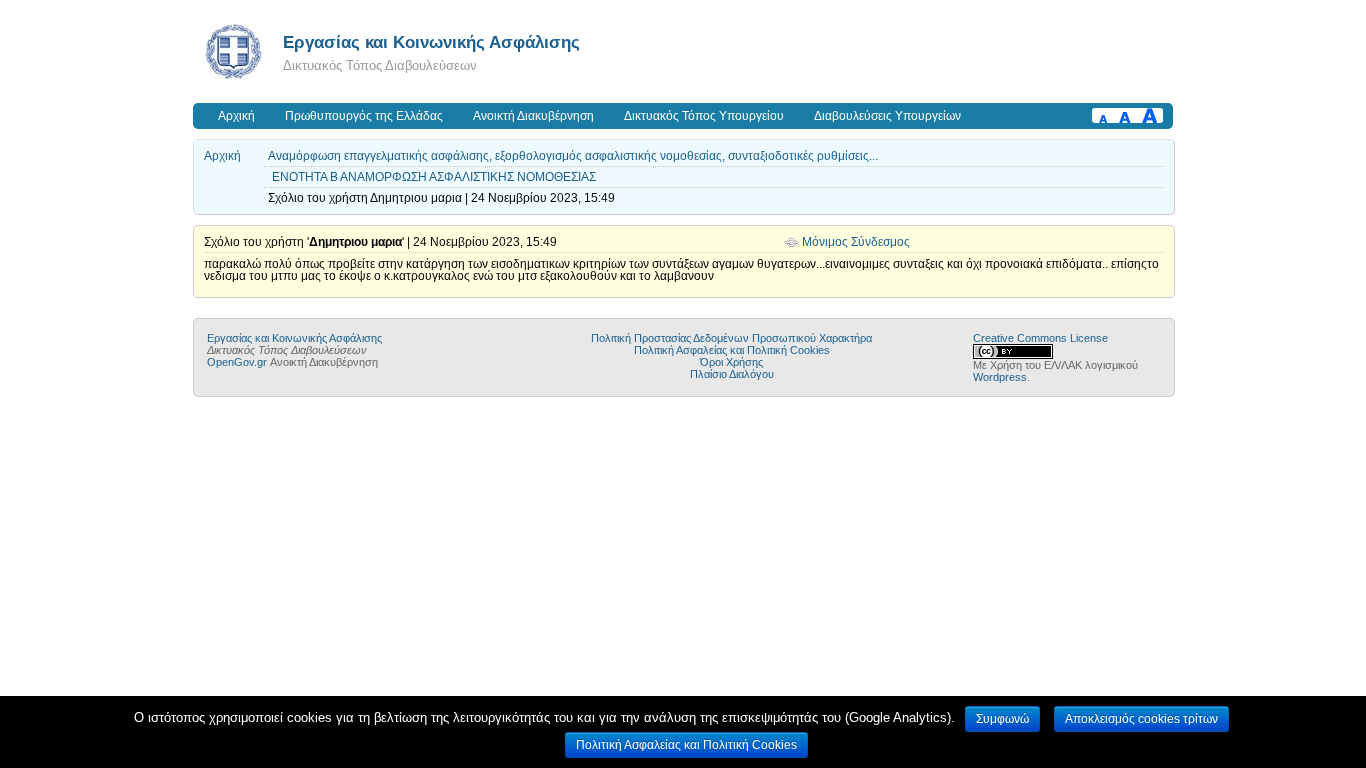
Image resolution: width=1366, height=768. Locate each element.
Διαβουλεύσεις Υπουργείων (887, 116)
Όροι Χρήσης (731, 362)
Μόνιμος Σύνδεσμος (856, 242)
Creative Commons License (1040, 338)
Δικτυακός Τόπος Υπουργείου (704, 116)
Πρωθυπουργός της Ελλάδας (364, 116)
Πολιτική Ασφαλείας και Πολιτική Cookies (732, 350)
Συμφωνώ (1002, 719)
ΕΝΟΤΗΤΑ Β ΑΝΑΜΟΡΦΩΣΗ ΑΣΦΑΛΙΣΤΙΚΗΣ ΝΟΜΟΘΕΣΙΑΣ (434, 177)
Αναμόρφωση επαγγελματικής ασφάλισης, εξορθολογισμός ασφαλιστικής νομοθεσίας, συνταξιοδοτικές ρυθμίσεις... (573, 156)
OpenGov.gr (237, 362)
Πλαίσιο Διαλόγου (732, 374)
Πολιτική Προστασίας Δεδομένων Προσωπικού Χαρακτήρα (731, 338)
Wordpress (1000, 377)
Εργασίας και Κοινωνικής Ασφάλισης (431, 42)
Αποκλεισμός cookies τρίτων (1141, 719)
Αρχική (236, 116)
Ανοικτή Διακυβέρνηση (533, 116)
